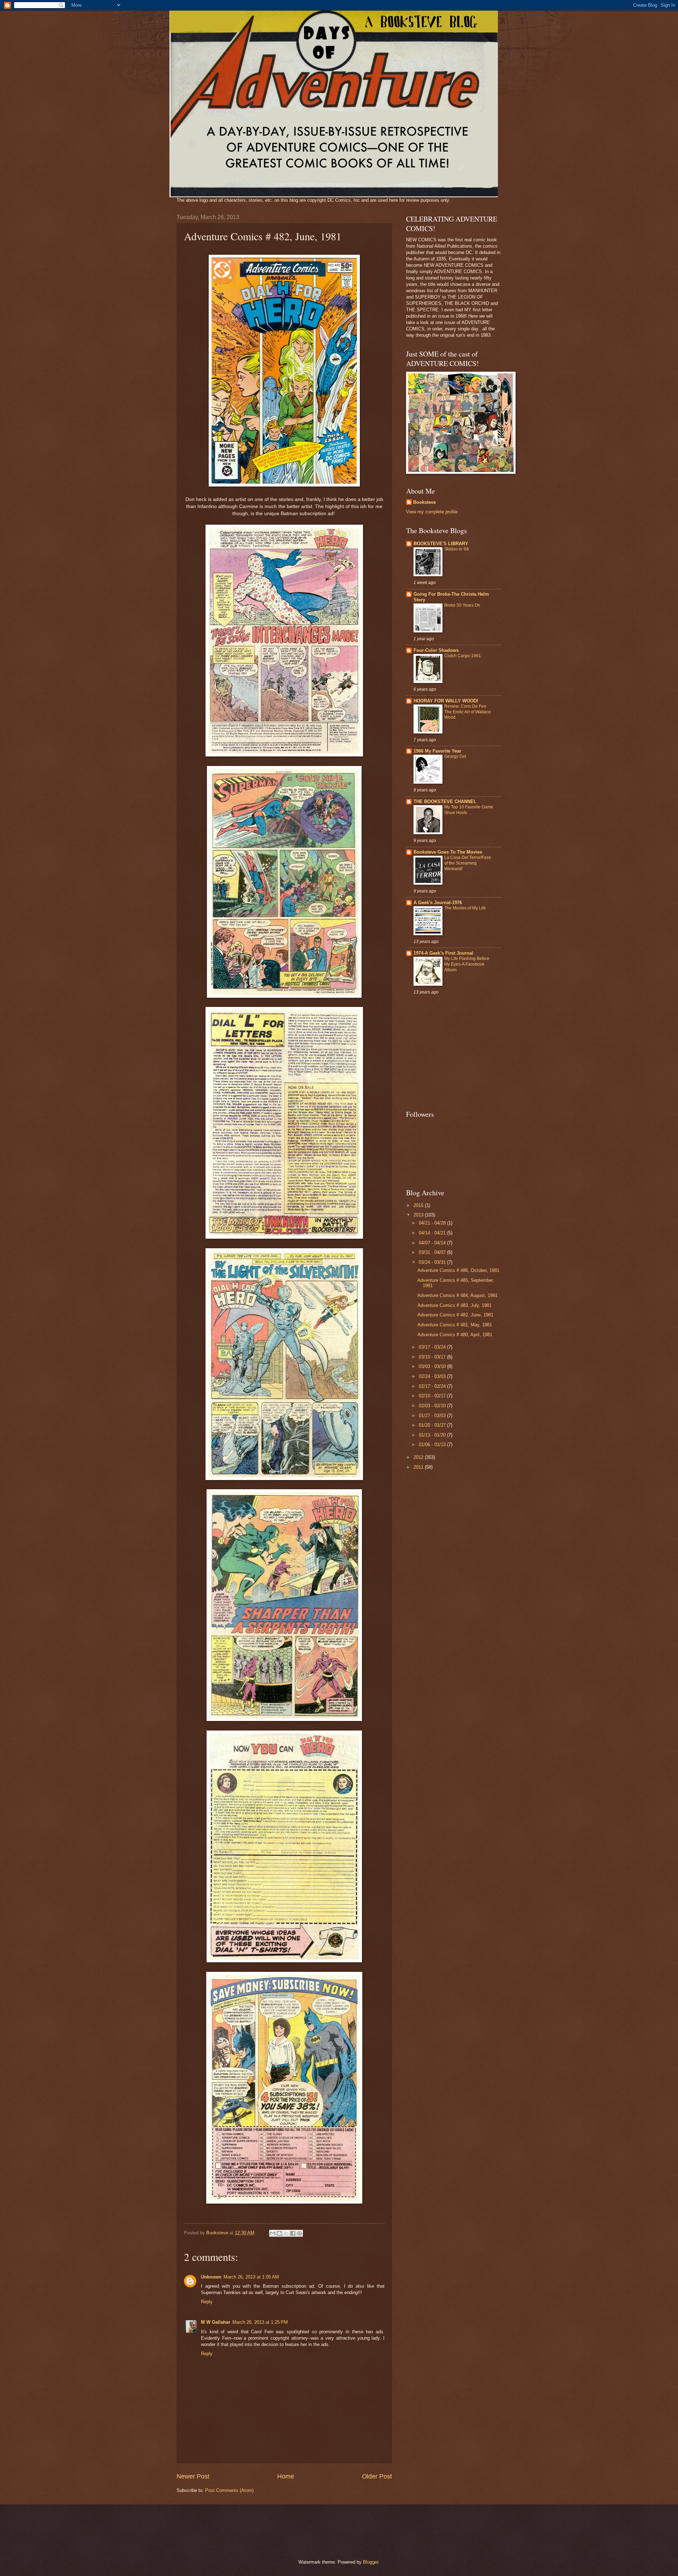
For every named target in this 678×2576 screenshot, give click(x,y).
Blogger (371, 2562)
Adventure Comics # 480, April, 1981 (455, 1335)
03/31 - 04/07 (433, 1252)
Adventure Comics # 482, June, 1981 (455, 1315)
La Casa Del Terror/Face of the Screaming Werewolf (468, 863)
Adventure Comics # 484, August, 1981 (457, 1295)
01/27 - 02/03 (433, 1416)
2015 (419, 1205)
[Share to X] (286, 2233)
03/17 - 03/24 (433, 1347)
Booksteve (424, 502)
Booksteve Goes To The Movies (448, 852)
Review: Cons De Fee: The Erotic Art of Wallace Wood (468, 712)
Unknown (211, 2277)
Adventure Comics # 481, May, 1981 (455, 1325)
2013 (419, 1215)
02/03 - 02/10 (433, 1406)
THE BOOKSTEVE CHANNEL (445, 801)
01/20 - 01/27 (433, 1425)
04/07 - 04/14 (433, 1243)
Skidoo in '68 (457, 549)
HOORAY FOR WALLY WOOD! (446, 701)
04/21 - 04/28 (433, 1223)
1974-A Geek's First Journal (443, 953)
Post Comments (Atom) (229, 2490)
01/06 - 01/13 (433, 1445)
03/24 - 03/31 (433, 1262)
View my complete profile (432, 512)
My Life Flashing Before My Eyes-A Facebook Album (467, 964)
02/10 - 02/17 (433, 1396)
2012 (419, 1457)
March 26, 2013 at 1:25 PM (260, 2322)
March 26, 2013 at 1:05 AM (251, 2277)
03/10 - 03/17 (433, 1357)
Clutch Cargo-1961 (463, 656)
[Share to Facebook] (293, 2233)
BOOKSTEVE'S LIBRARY (441, 544)
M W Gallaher (216, 2322)
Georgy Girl (455, 756)
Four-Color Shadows (436, 650)
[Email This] (273, 2233)
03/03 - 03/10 (433, 1366)
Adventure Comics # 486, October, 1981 (458, 1270)
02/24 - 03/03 (433, 1376)
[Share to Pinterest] (299, 2233)
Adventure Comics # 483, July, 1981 (454, 1305)
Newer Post (193, 2476)
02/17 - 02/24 (433, 1386)
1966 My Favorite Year (437, 751)
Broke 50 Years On (462, 605)
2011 (419, 1467)
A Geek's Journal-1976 (438, 903)
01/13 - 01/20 (433, 1435)
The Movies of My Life (465, 908)
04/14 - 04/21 (433, 1233)
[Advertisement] (450, 1053)
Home (286, 2476)
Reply (207, 2302)
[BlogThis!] (279, 2233)
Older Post (377, 2476)
